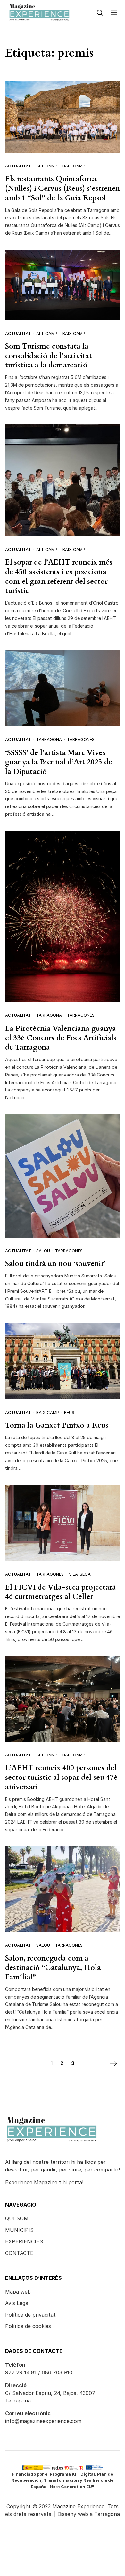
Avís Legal (17, 2303)
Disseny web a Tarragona (89, 2514)
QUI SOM (17, 2218)
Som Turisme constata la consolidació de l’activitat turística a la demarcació (49, 356)
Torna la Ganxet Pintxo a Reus (57, 1425)
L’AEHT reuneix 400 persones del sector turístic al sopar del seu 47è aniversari (61, 1777)
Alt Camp (47, 166)
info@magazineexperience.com (43, 2421)
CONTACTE (19, 2253)
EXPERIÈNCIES (24, 2241)
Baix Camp (74, 166)
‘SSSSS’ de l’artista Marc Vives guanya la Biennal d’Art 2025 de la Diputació (59, 762)
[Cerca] (100, 12)
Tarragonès (81, 739)
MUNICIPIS (19, 2230)
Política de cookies (28, 2326)
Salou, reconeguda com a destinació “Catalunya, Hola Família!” (53, 1968)
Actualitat (18, 166)
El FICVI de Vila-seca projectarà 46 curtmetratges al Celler (61, 1592)
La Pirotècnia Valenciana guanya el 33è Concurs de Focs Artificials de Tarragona (61, 1038)
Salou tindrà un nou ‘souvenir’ (55, 1264)
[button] (114, 12)
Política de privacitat (30, 2315)
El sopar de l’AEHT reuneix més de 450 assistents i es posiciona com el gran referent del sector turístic (59, 576)
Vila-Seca (80, 1574)
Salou (43, 1251)
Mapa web (18, 2292)
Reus (69, 1412)
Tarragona (49, 739)
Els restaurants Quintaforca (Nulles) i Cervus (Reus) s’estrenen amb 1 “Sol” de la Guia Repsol (63, 188)
